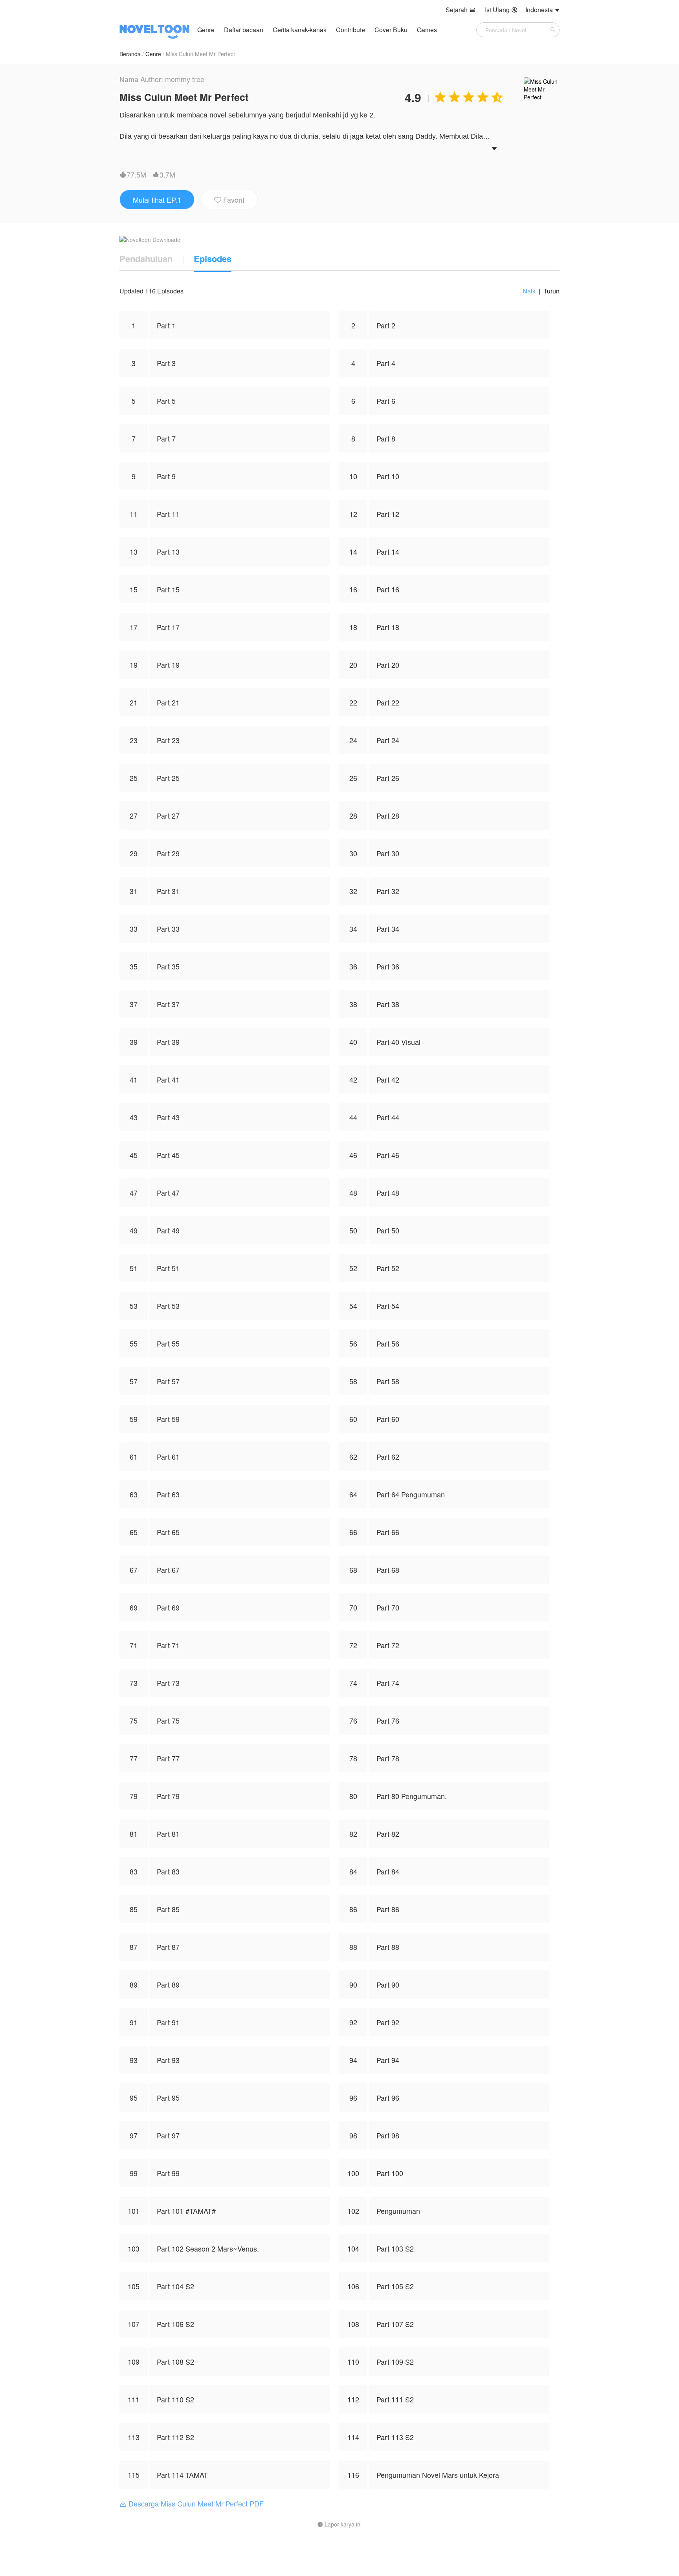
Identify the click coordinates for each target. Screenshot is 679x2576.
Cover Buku (392, 30)
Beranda (130, 54)
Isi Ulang (501, 10)
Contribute (351, 30)
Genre (206, 30)
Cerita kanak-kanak (300, 30)
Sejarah (461, 10)
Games (427, 30)
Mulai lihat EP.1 (157, 200)
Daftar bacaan (244, 30)
